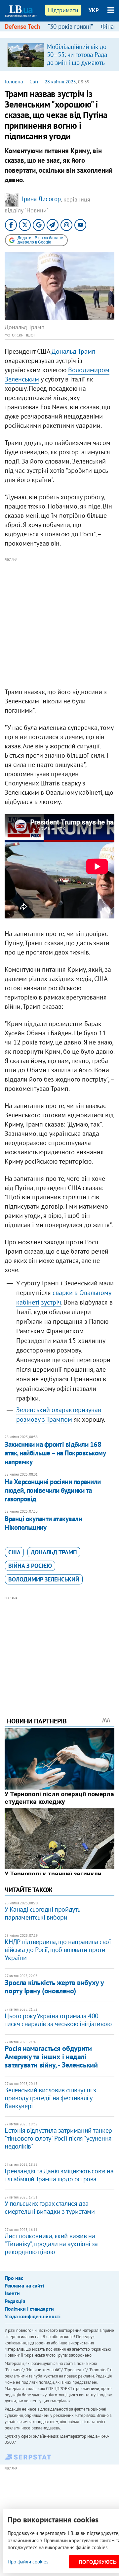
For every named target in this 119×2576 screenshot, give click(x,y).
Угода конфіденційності (33, 2316)
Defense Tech (22, 26)
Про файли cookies (28, 2562)
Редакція (15, 2301)
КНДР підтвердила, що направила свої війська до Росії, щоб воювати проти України (58, 1950)
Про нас (14, 2278)
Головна (14, 81)
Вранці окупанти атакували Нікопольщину (43, 1523)
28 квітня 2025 (60, 82)
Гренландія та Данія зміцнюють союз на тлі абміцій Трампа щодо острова (59, 2175)
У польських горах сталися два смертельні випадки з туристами (50, 2207)
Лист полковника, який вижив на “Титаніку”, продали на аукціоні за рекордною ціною (51, 2244)
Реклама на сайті (24, 2286)
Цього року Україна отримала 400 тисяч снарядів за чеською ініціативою (58, 2020)
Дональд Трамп (74, 351)
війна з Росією (30, 1566)
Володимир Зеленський (44, 1579)
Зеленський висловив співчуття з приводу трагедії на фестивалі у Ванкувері (50, 2098)
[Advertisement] (59, 623)
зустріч (51, 1302)
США (14, 1552)
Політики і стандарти (29, 2309)
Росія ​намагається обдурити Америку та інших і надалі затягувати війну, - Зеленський (51, 2057)
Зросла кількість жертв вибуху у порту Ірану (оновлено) (54, 1987)
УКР (94, 10)
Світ (34, 81)
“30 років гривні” (70, 26)
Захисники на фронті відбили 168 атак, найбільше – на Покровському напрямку (55, 1453)
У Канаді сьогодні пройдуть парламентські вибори (42, 1913)
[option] (59, 55)
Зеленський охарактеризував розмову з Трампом (59, 1415)
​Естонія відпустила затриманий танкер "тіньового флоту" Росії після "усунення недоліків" (58, 2138)
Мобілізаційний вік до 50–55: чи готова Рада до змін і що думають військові (77, 59)
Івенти (12, 2293)
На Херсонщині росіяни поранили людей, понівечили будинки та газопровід (53, 1490)
